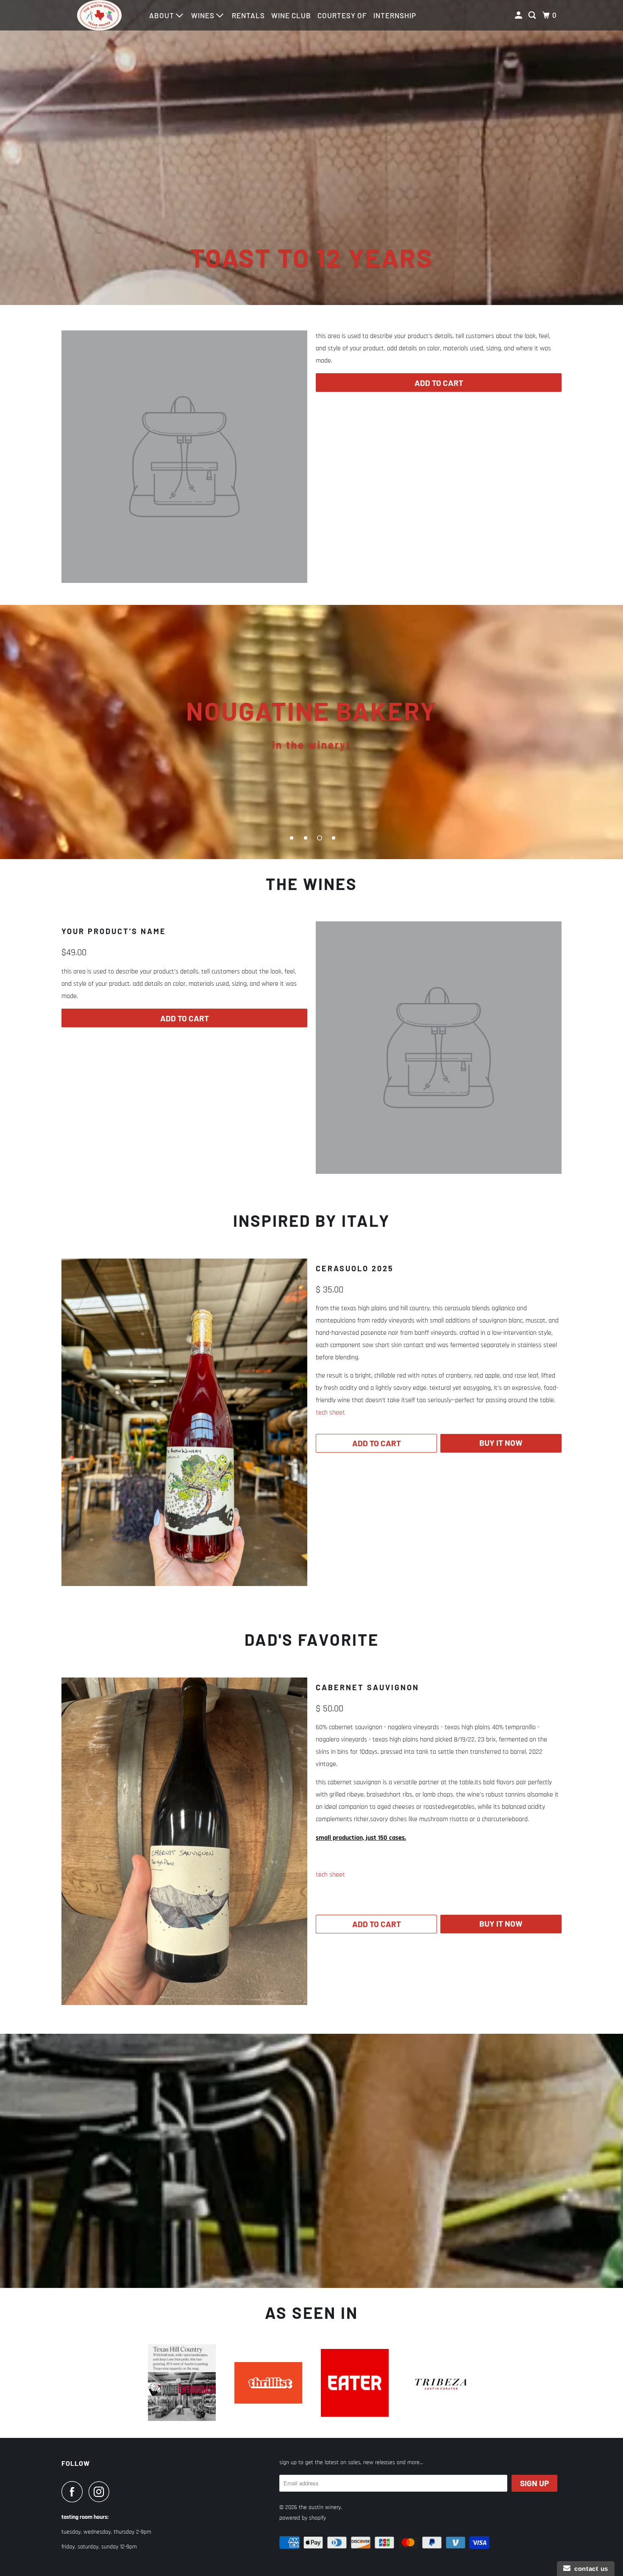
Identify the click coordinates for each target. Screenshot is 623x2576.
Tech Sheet (330, 1413)
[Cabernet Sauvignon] (184, 1841)
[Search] (533, 15)
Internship (395, 15)
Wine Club (291, 15)
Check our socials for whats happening (311, 732)
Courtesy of (342, 15)
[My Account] (519, 15)
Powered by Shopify (303, 2518)
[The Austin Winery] (100, 15)
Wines (204, 15)
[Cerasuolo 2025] (184, 1422)
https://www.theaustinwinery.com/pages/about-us (311, 2161)
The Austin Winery (320, 2507)
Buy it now (501, 1443)
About (163, 15)
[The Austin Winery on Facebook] (74, 2492)
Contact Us (589, 2569)
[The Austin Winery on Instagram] (101, 2492)
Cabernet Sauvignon (367, 1687)
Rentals (248, 15)
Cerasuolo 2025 (355, 1268)
